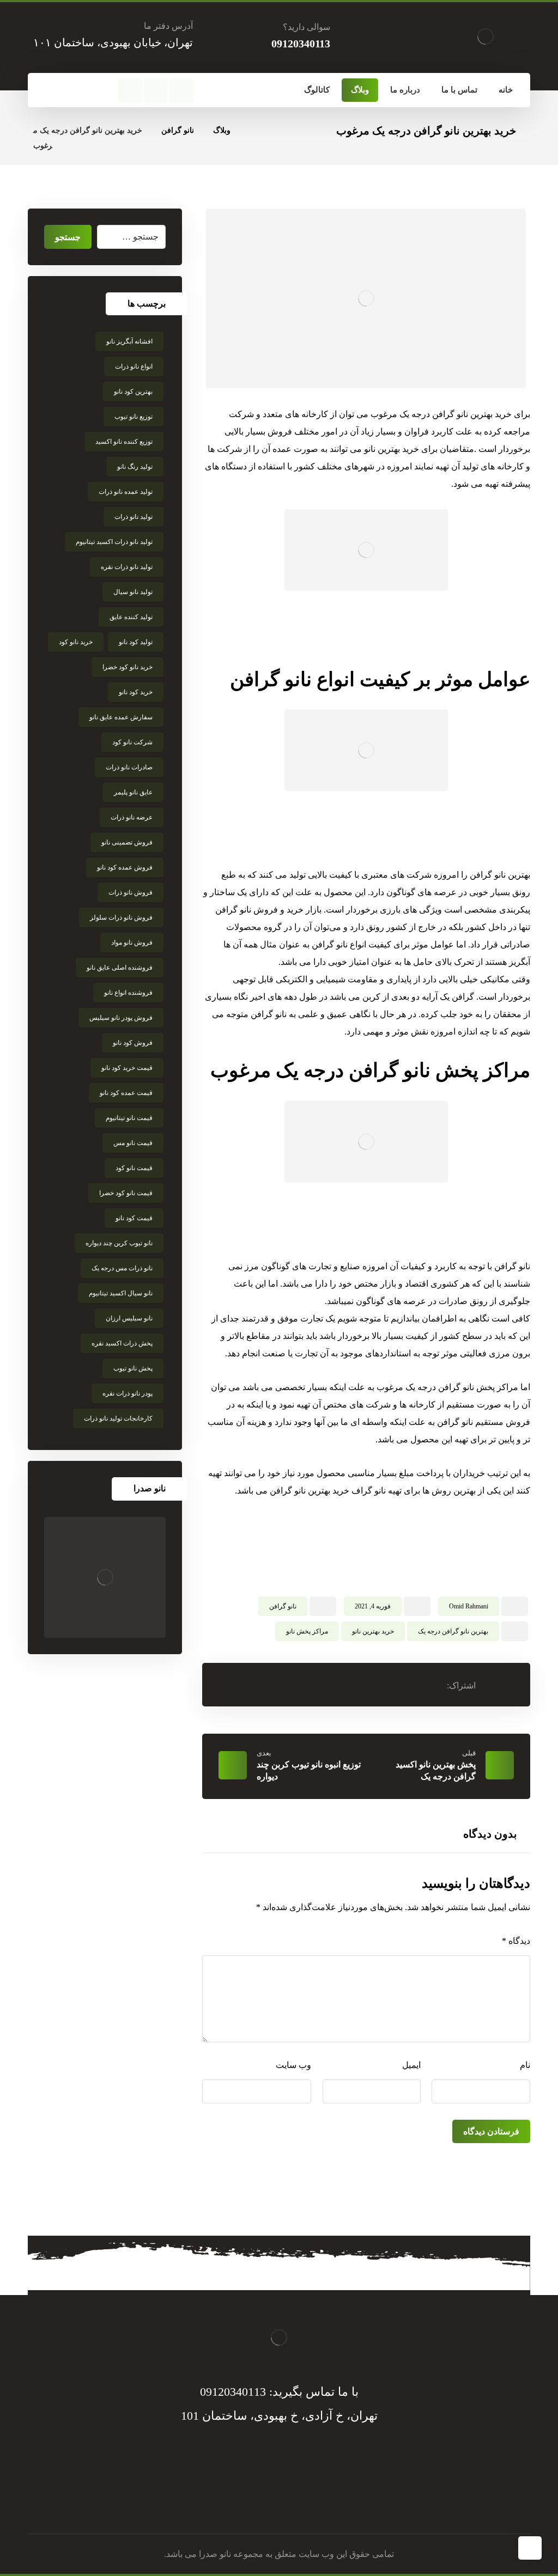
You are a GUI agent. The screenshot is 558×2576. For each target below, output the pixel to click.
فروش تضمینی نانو (127, 842)
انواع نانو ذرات (134, 366)
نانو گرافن (283, 1606)
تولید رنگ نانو (135, 467)
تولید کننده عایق (131, 617)
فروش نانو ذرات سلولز (121, 917)
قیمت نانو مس (133, 1143)
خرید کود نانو (136, 692)
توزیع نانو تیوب (134, 417)
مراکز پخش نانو (307, 1631)
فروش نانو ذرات (131, 892)
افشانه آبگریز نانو (129, 341)
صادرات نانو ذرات (129, 767)
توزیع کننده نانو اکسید (124, 442)
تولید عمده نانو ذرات (126, 492)
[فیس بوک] (312, 2501)
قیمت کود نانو (134, 1218)
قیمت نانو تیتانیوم (129, 1118)
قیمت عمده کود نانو (126, 1093)
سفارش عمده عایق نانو (121, 717)
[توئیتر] (156, 90)
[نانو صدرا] (105, 1578)
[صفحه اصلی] (253, 130)
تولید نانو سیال (133, 592)
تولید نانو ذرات (134, 517)
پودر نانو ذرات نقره (128, 1393)
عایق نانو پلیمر (133, 792)
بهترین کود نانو (133, 391)
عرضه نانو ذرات (132, 817)
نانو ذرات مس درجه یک (122, 1268)
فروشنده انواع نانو (128, 993)
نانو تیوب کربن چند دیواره (119, 1243)
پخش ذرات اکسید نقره (122, 1343)
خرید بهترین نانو (373, 1631)
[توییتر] (290, 2501)
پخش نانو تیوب (133, 1368)
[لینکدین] (268, 2501)
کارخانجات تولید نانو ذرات (118, 1418)
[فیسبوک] (181, 90)
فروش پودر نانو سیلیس (121, 1018)
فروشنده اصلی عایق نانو (120, 968)
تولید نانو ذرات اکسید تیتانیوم (114, 542)
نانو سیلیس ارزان (129, 1318)
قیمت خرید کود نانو (127, 1068)
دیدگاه (516, 1941)
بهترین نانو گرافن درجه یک (453, 1631)
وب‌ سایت (293, 2065)
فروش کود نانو (133, 1043)
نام (525, 2065)
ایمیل (411, 2065)
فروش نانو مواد (132, 943)
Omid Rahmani (469, 1606)
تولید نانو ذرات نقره (127, 567)
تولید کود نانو (136, 642)
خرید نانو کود (76, 642)
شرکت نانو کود (132, 742)
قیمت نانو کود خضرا (126, 1193)
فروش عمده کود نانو (125, 867)
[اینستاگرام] (130, 90)
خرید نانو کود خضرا (128, 667)
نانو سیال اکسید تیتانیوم (121, 1293)
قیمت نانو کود (134, 1168)
